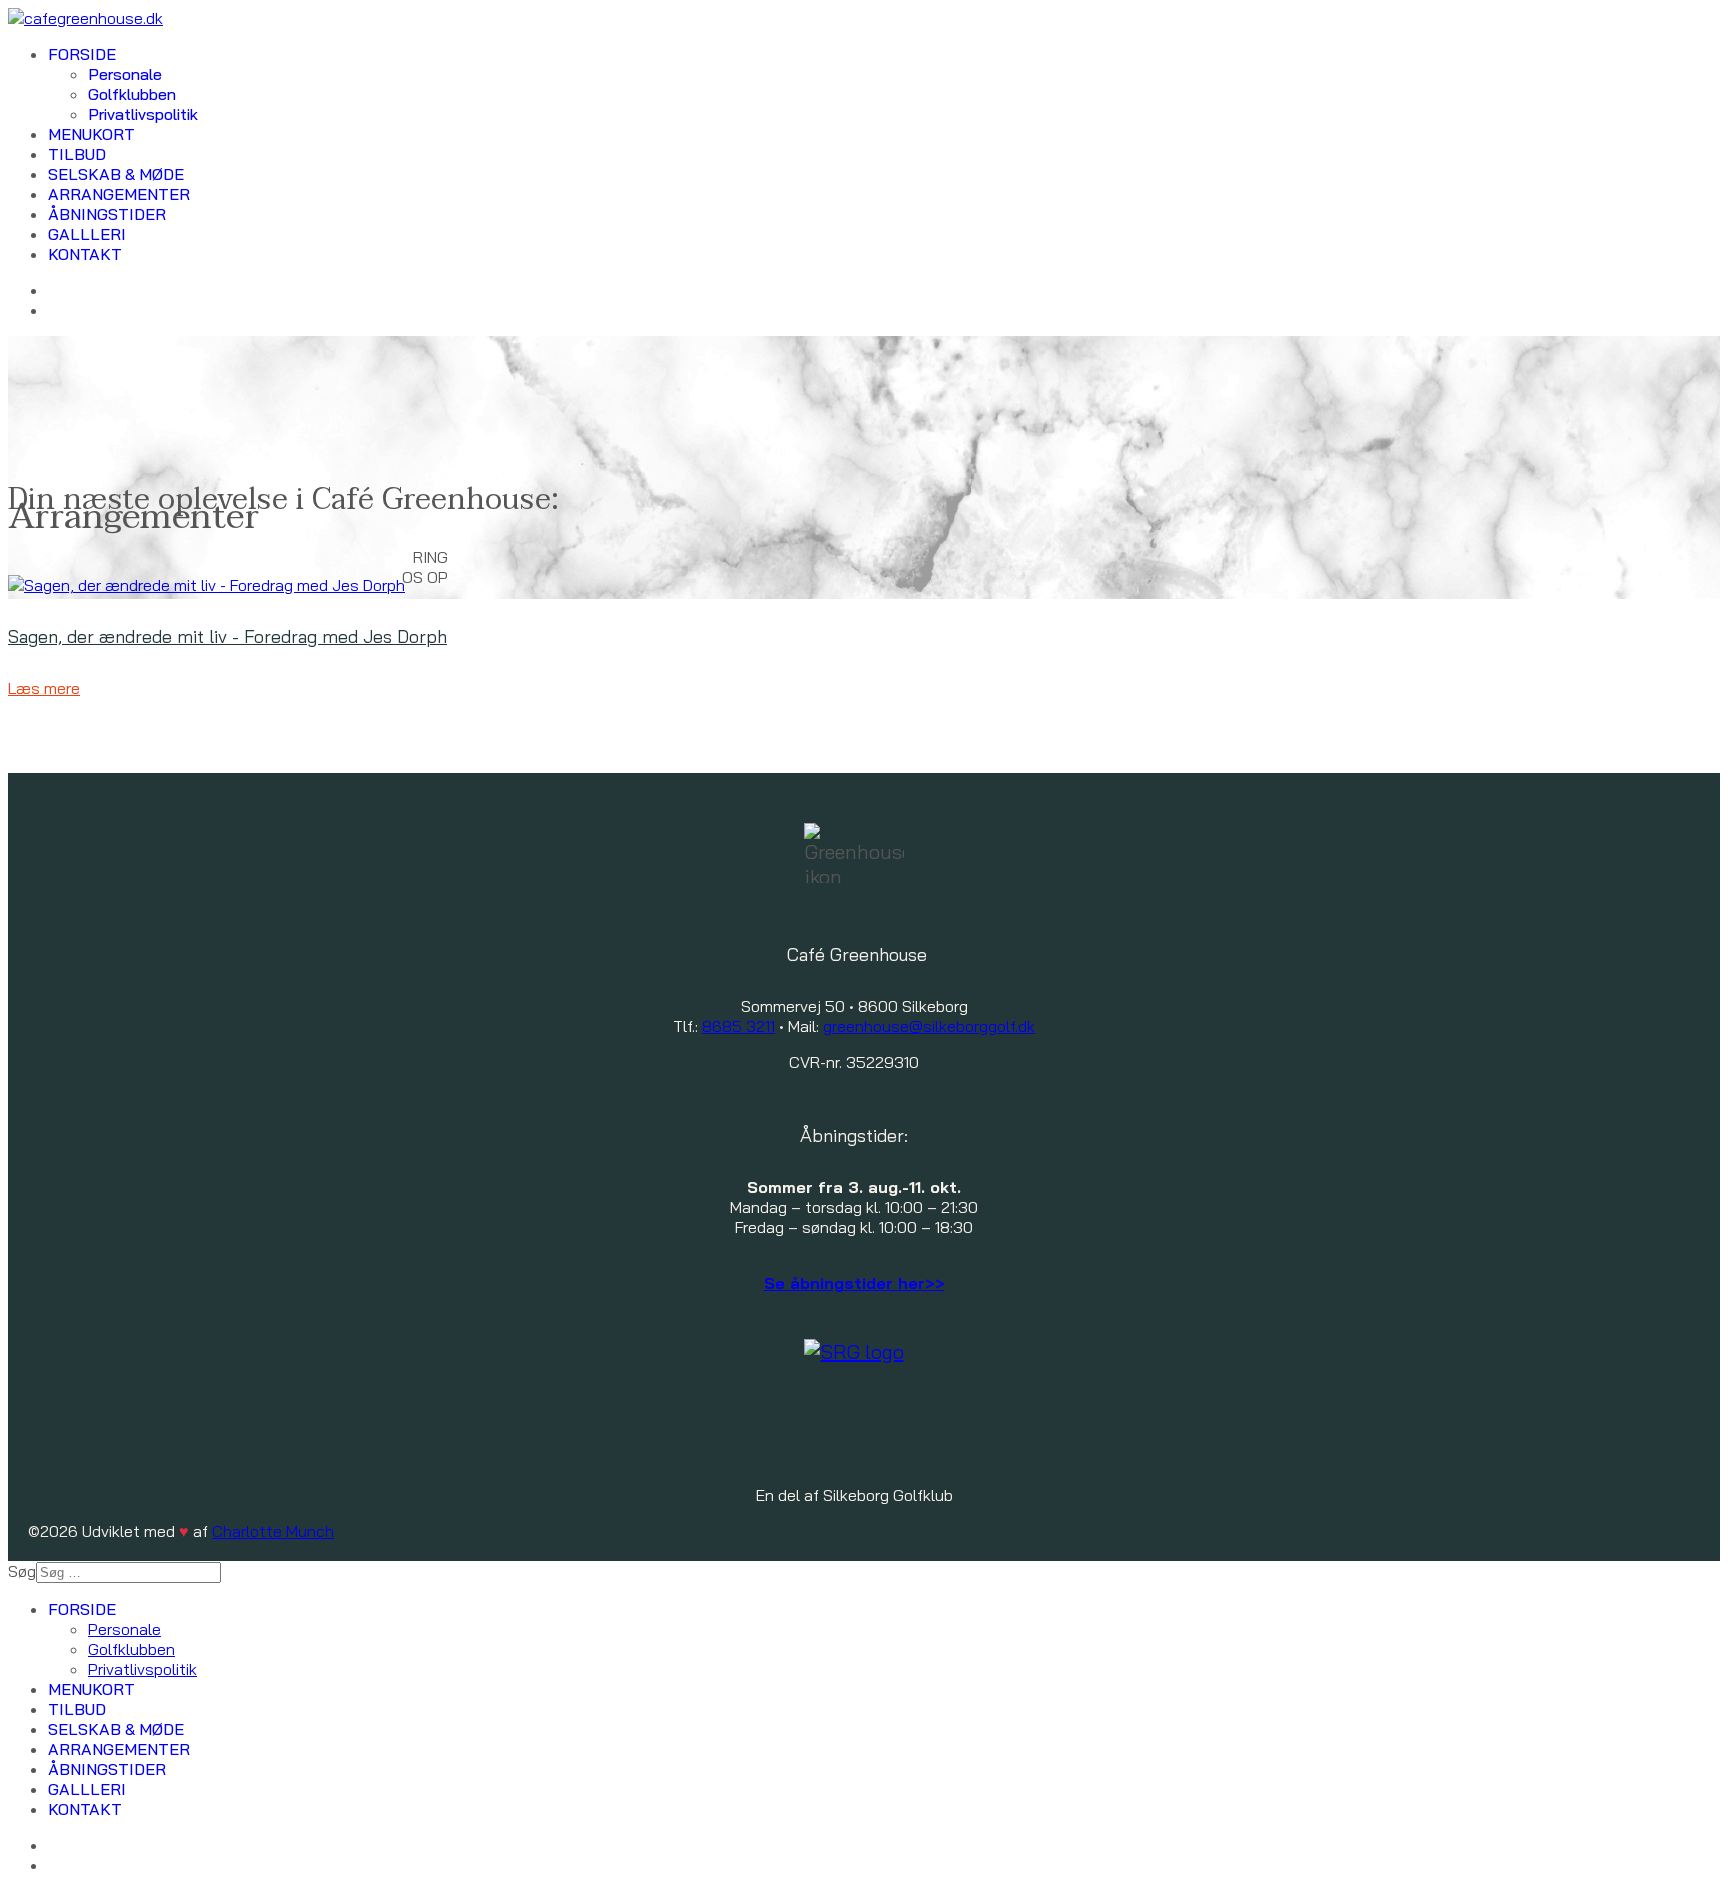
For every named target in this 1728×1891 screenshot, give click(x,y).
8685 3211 (738, 1026)
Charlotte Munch (273, 1531)
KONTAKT (85, 254)
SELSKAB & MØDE (116, 174)
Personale (125, 74)
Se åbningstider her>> (854, 1283)
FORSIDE (82, 54)
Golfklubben (132, 94)
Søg (22, 1571)
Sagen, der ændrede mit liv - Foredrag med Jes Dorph (227, 636)
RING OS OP (425, 567)
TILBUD (77, 154)
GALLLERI (87, 234)
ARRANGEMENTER (119, 194)
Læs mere (44, 688)
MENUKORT (91, 134)
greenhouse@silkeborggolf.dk (929, 1026)
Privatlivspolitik (143, 114)
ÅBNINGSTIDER (107, 214)
